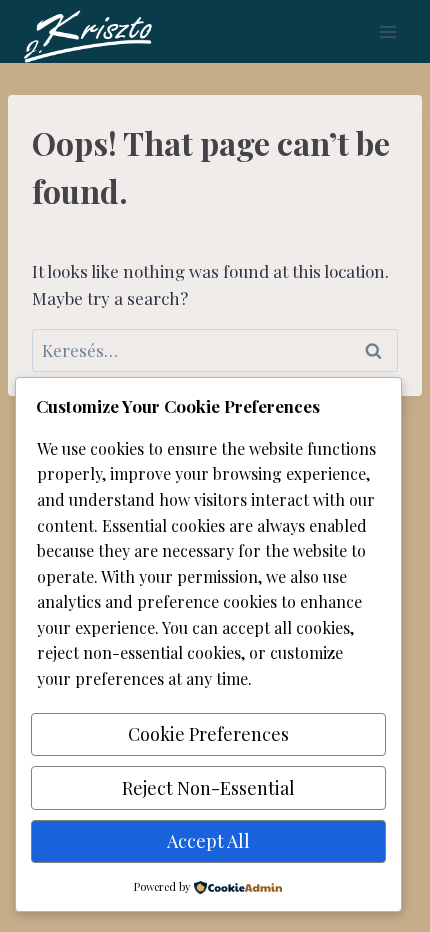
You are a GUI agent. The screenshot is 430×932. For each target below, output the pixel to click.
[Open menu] (387, 31)
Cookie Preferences (208, 734)
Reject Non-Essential (208, 788)
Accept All (208, 841)
